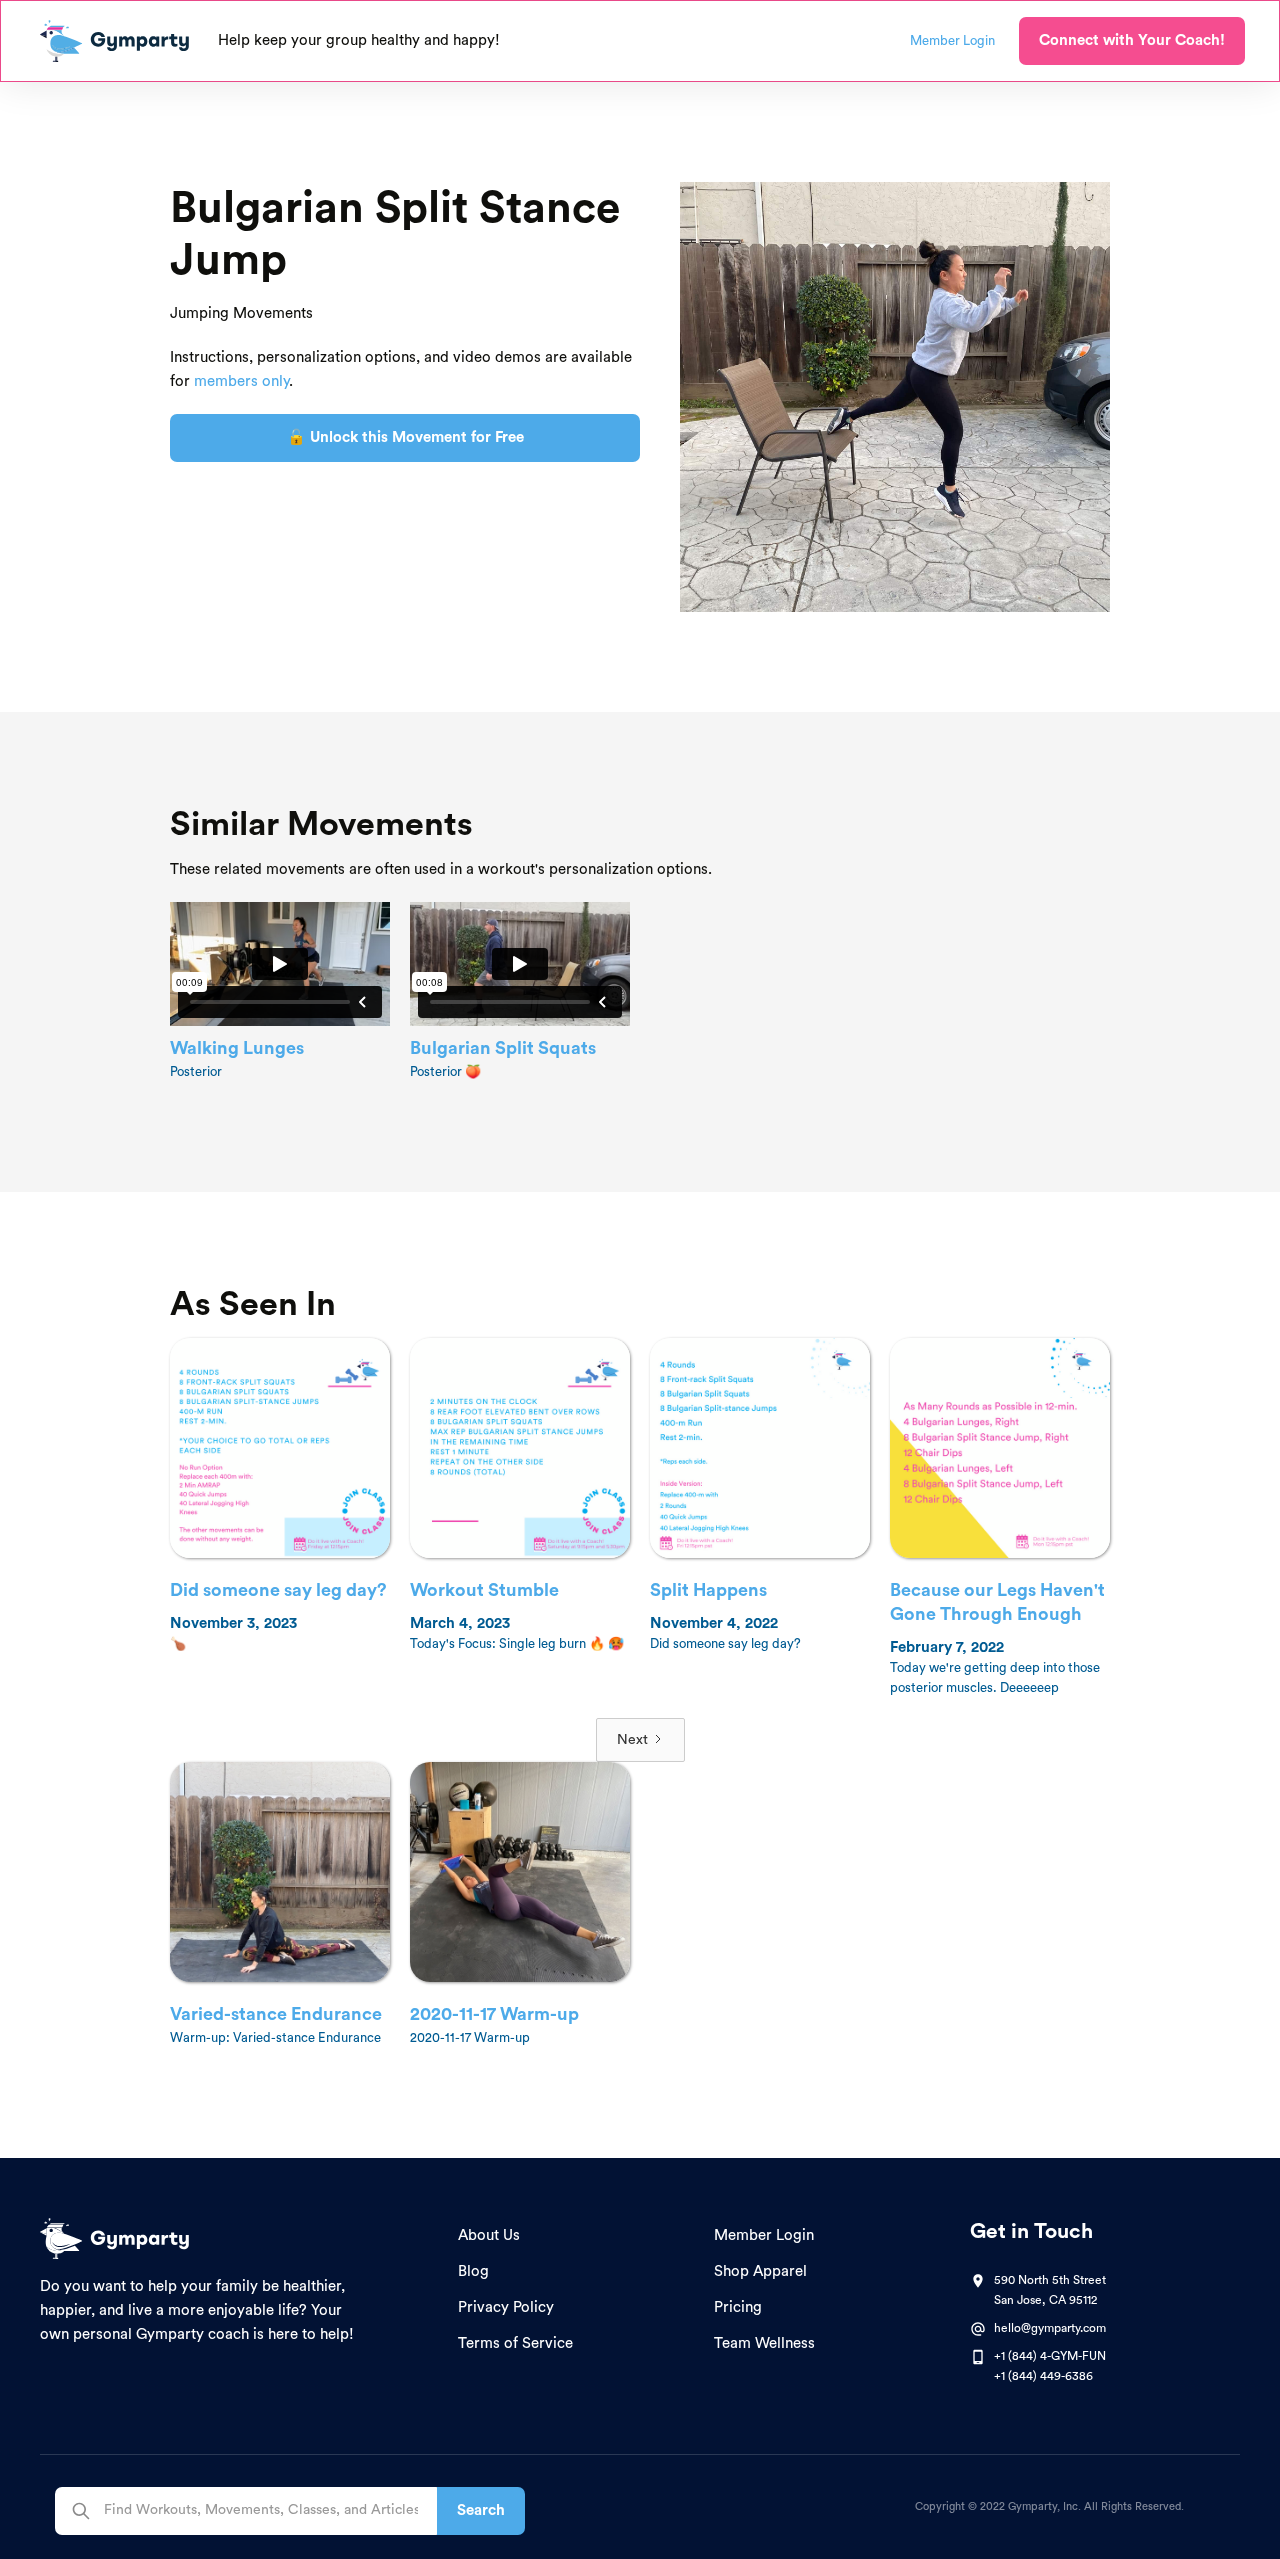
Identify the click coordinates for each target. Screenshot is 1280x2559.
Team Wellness (764, 2343)
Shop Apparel (760, 2271)
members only (241, 381)
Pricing (738, 2307)
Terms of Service (515, 2343)
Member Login (764, 2235)
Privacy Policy (506, 2307)
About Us (489, 2235)
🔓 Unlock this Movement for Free (405, 437)
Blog (473, 2271)
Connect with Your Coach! (1132, 40)
